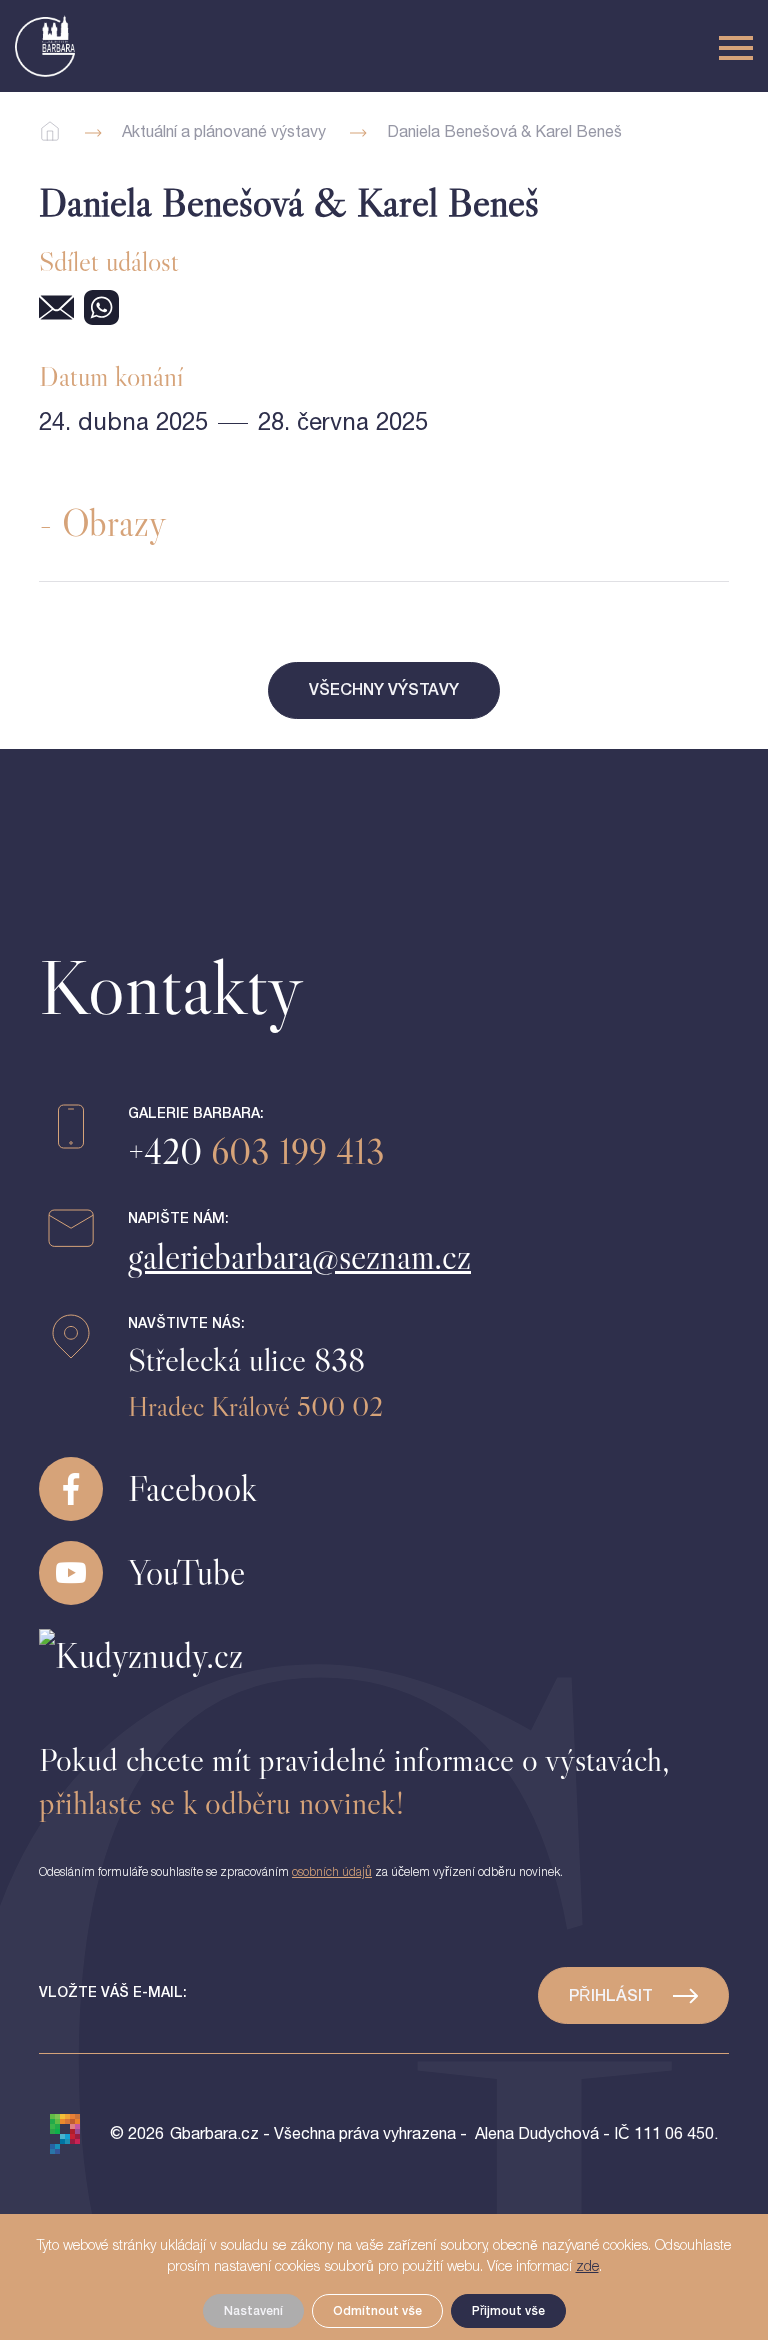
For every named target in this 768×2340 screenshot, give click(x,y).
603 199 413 (256, 1151)
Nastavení (253, 2311)
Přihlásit (611, 1996)
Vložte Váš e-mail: (113, 1993)
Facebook (192, 1488)
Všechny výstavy (384, 690)
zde (587, 2267)
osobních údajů (332, 1872)
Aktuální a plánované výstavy (224, 132)
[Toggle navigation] (736, 48)
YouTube (186, 1572)
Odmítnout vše (377, 2311)
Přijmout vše (508, 2311)
